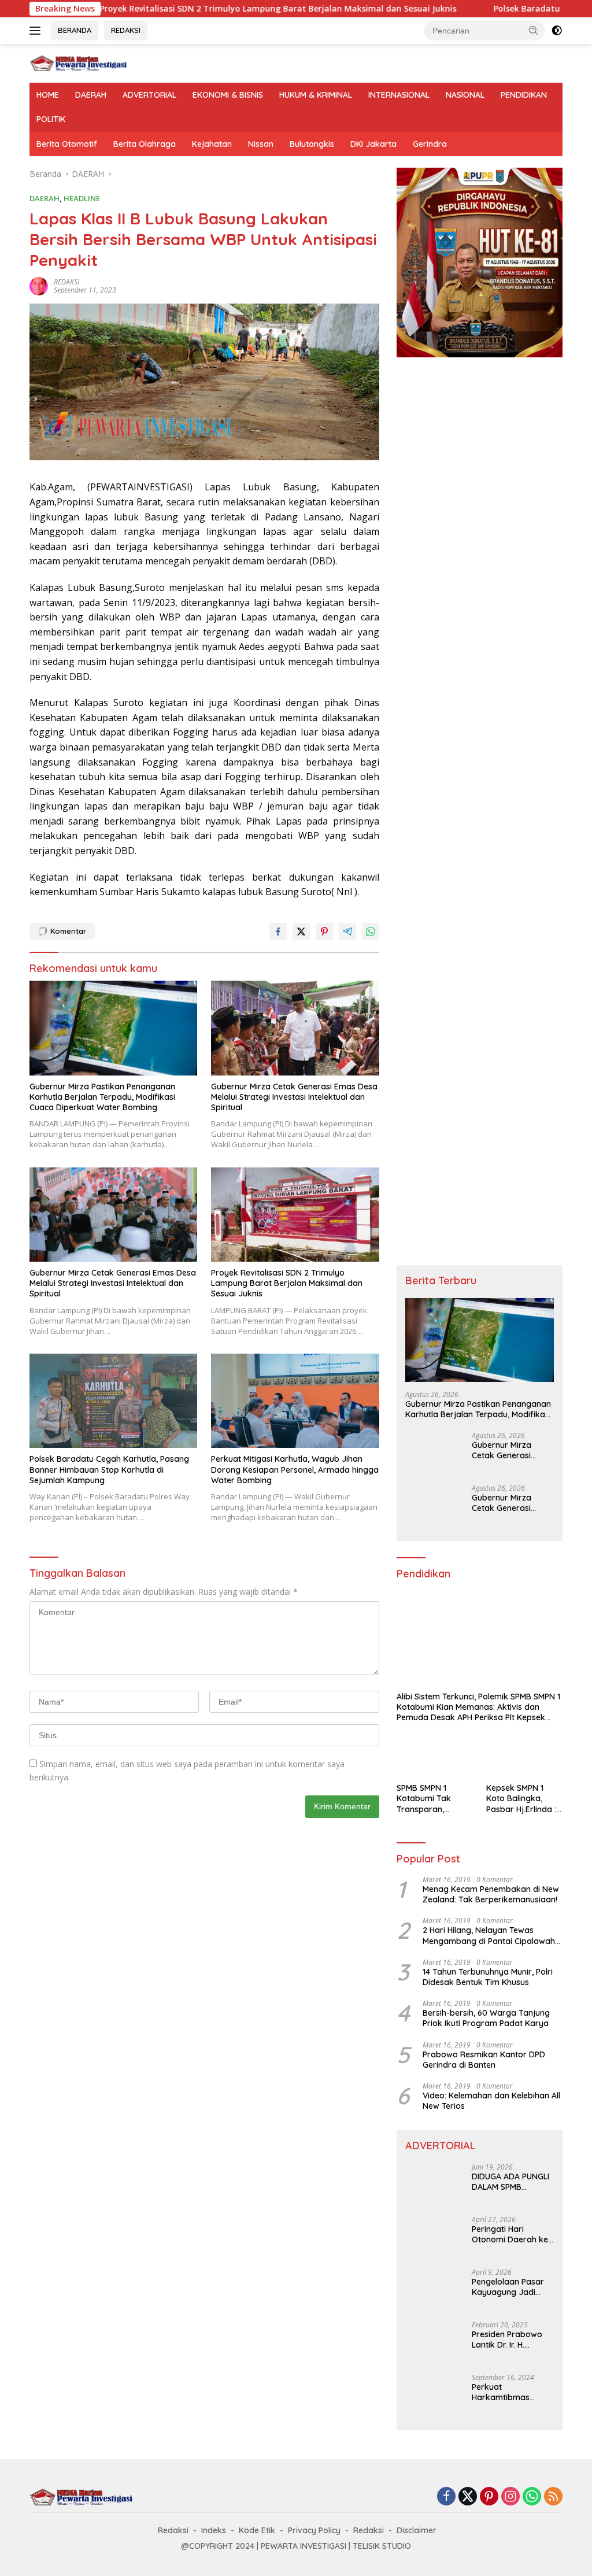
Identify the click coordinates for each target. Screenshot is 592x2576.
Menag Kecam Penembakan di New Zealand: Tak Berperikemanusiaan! (491, 1894)
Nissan (261, 144)
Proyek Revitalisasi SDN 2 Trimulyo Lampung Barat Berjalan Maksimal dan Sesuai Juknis (193, 9)
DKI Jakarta (373, 144)
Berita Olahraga (145, 144)
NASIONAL (465, 95)
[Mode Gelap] (557, 31)
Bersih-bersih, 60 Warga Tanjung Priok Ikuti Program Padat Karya (486, 2018)
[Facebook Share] (278, 932)
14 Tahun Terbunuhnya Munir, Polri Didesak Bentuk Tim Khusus (488, 1977)
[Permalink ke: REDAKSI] (39, 285)
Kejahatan (212, 144)
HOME (48, 95)
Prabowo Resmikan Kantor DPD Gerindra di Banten (484, 2060)
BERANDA (75, 30)
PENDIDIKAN (524, 95)
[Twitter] (468, 2497)
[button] (534, 30)
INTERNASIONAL (399, 95)
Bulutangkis (312, 144)
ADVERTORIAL (149, 95)
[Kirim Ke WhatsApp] (371, 932)
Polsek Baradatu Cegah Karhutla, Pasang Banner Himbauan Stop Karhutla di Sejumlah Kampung (109, 1469)
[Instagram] (510, 2497)
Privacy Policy (314, 2530)
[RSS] (553, 2497)
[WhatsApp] (532, 2497)
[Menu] (37, 31)
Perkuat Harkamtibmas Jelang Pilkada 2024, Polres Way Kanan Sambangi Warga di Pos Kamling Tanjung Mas (512, 2392)
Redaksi (173, 2530)
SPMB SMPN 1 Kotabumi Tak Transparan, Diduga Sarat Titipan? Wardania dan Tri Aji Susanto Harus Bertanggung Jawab (434, 1799)
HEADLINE (82, 198)
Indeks (214, 2530)
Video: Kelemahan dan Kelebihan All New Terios (491, 2101)
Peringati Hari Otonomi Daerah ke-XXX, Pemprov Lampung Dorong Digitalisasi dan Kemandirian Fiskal (512, 2234)
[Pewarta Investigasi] (79, 62)
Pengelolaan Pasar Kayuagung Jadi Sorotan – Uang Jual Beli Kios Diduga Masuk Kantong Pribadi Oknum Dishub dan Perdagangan (511, 2287)
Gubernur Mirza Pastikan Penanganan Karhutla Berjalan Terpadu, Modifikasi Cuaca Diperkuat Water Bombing (102, 1097)
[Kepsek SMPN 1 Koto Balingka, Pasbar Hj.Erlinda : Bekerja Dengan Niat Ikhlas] (524, 1755)
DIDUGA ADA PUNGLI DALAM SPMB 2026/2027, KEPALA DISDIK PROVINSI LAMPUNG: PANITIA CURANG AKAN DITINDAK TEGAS (510, 2182)
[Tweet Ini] (301, 932)
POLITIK (51, 119)
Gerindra (430, 144)
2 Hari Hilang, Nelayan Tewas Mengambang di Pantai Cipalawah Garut (489, 1935)
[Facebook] (446, 2497)
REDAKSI (126, 30)
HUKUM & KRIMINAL (316, 95)
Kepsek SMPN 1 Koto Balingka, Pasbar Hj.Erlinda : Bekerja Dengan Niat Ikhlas (521, 1799)
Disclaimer (417, 2530)
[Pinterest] (489, 2497)
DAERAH (91, 95)
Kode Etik (257, 2530)
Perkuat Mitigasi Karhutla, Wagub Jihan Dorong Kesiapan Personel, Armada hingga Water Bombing (295, 1469)
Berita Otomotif (67, 144)
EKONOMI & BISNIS (228, 95)
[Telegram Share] (347, 932)
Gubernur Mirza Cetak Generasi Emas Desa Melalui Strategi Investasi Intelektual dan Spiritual (294, 1097)
